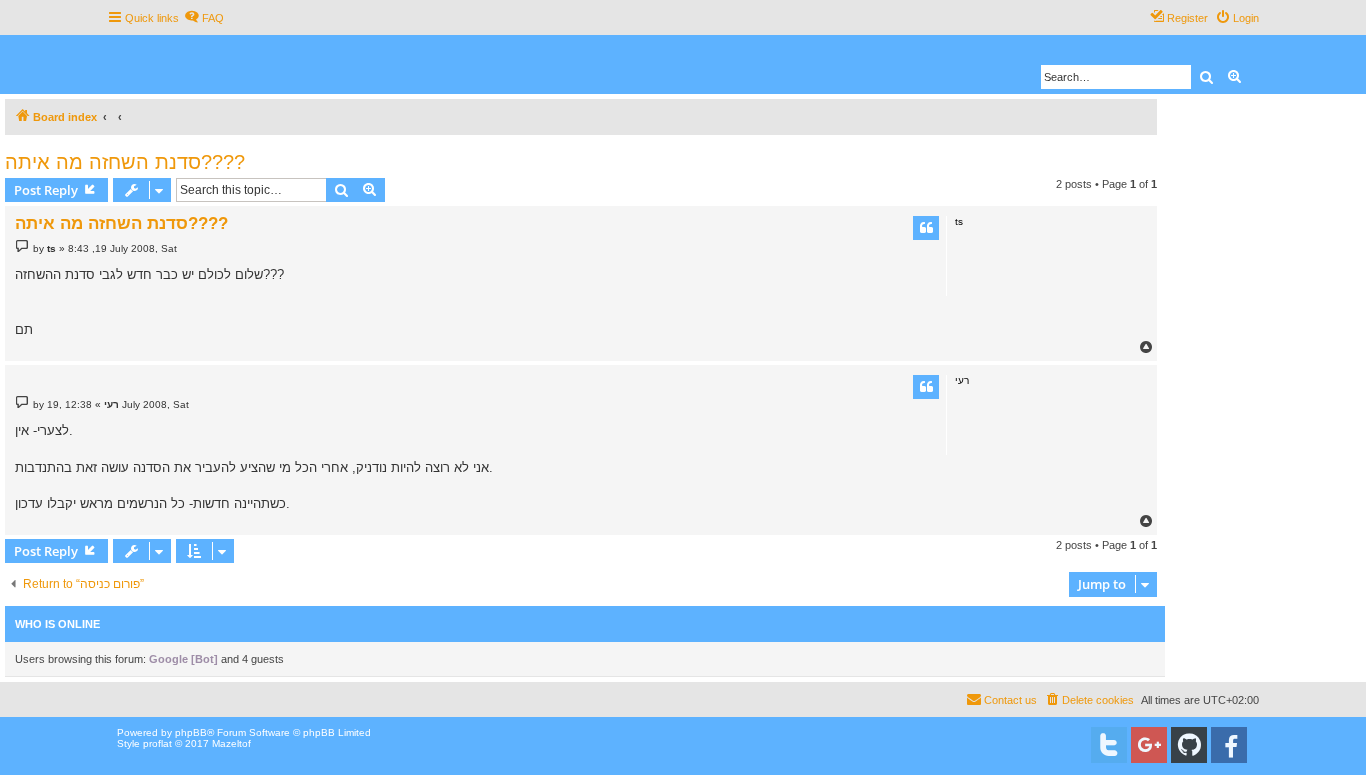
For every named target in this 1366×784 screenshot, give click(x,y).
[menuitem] (204, 18)
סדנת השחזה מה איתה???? (125, 162)
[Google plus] (1149, 745)
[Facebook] (1229, 745)
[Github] (1189, 745)
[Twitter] (1109, 745)
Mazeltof (231, 743)
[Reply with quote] (926, 228)
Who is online (57, 624)
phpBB (191, 732)
